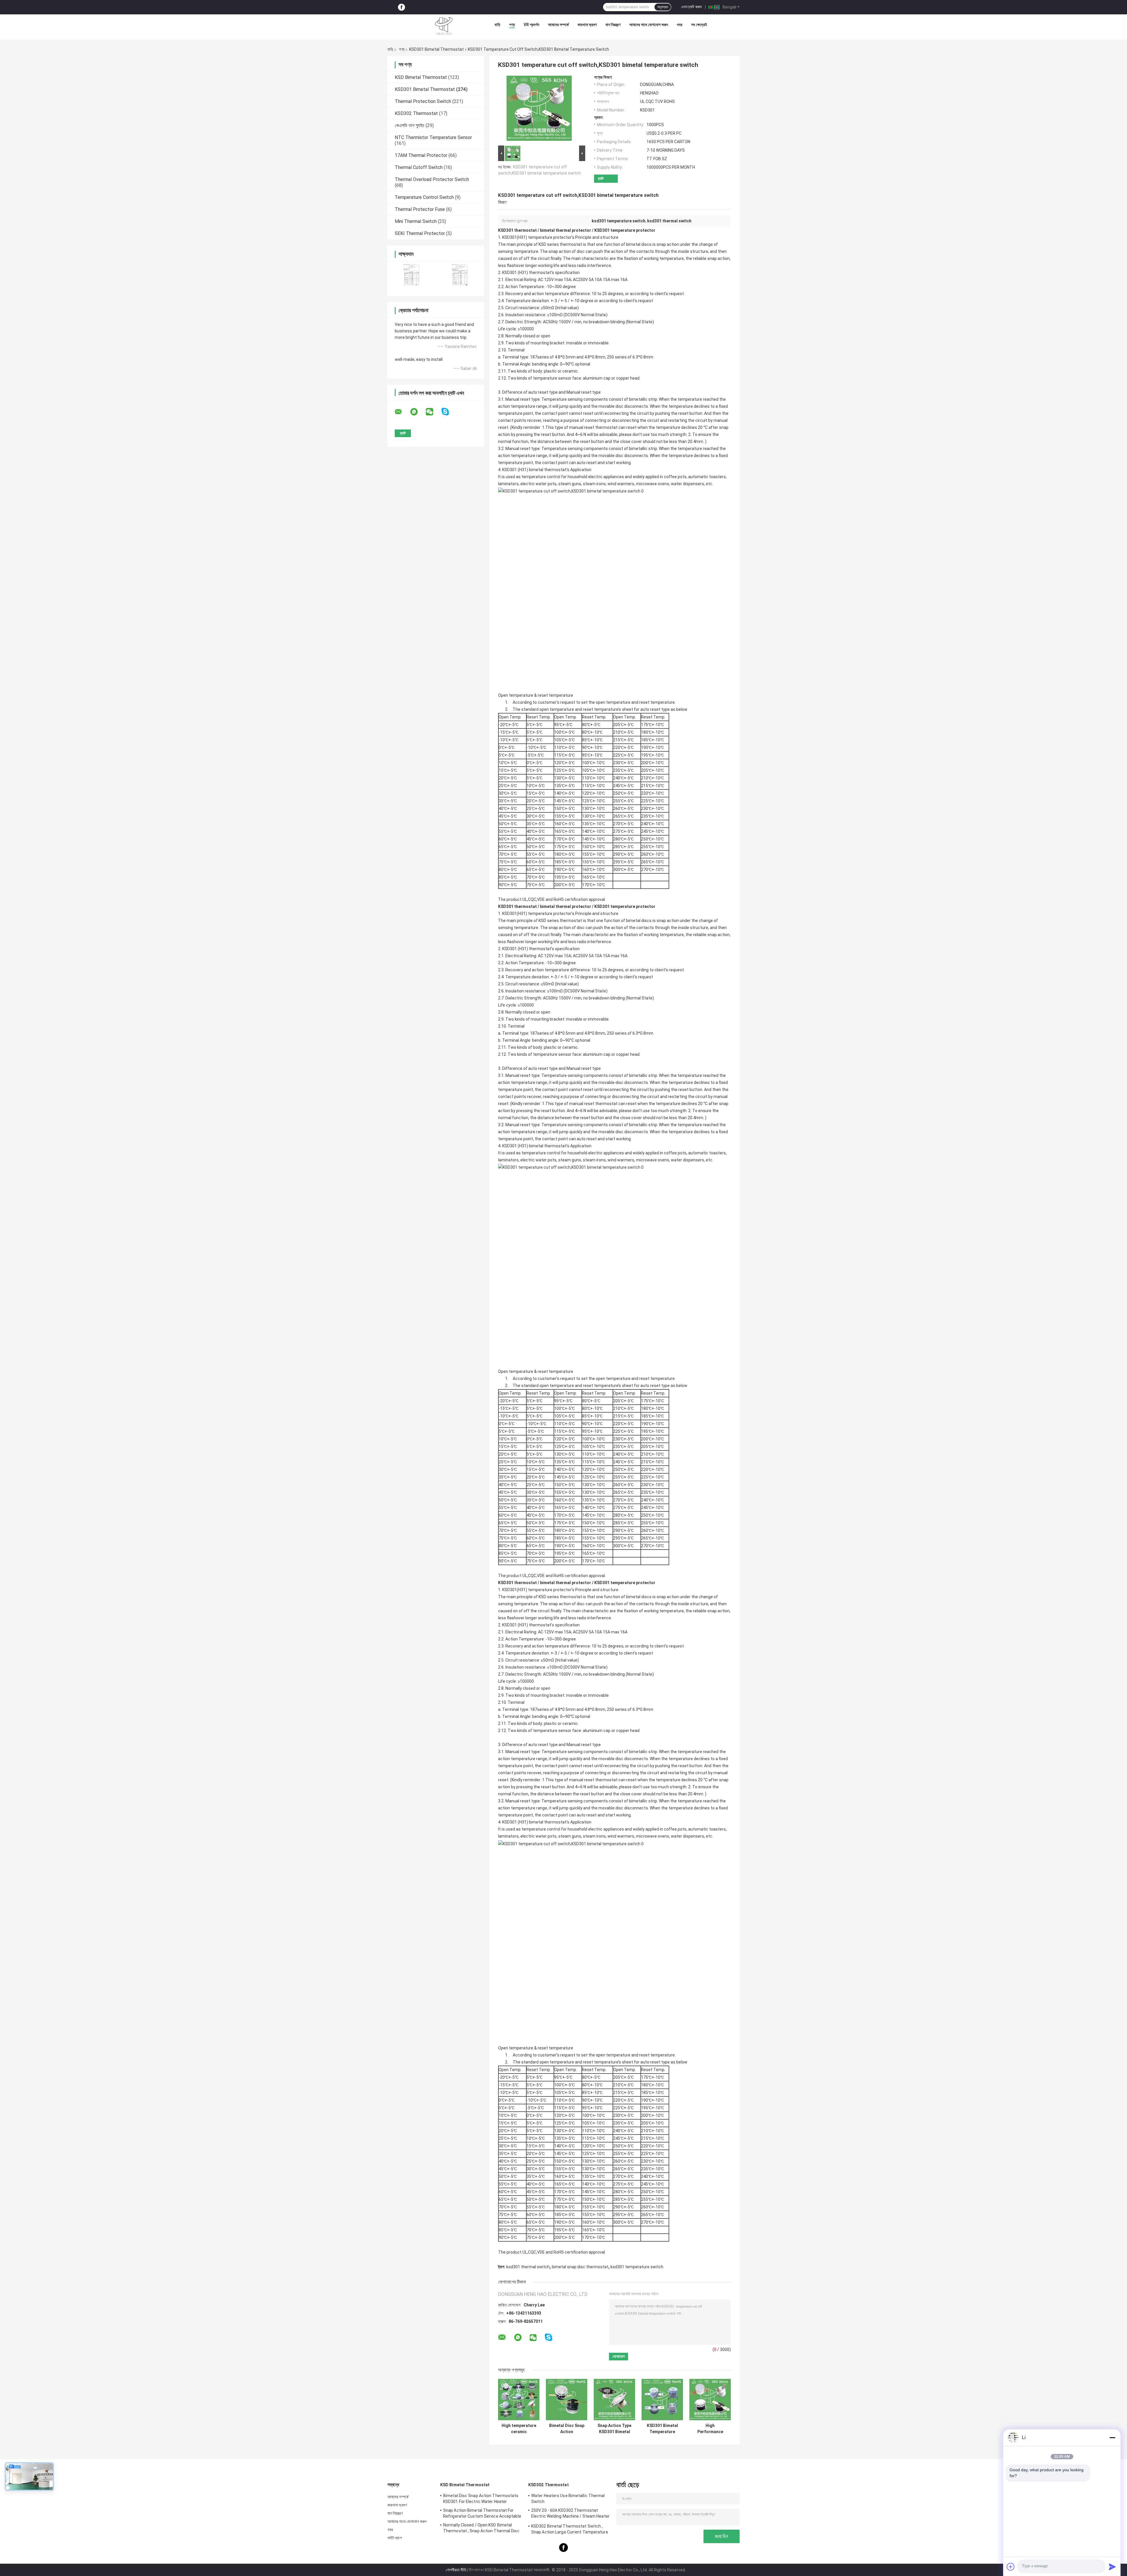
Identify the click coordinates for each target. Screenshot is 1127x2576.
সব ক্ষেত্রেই (699, 25)
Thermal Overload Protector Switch (432, 179)
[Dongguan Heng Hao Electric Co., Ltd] (444, 26)
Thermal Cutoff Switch (419, 167)
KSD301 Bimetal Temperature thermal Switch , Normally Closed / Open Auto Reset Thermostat (662, 2429)
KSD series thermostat (560, 244)
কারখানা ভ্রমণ (587, 25)
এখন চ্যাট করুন (691, 7)
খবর (680, 25)
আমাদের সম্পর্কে (558, 25)
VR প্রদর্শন (531, 25)
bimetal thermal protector (566, 230)
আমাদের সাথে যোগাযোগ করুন (649, 25)
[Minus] (1112, 2438)
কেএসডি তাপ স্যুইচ (410, 125)
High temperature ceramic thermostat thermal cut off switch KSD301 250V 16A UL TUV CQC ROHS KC (519, 2429)
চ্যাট (601, 179)
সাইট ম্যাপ (395, 2538)
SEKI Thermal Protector (420, 233)
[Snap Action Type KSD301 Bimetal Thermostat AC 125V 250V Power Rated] (614, 2400)
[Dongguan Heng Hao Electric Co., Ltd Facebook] (401, 7)
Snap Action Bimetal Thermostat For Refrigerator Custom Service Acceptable (482, 2513)
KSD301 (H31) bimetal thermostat (534, 470)
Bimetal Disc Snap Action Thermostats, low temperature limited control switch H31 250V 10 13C (567, 2429)
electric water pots (538, 484)
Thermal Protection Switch (423, 101)
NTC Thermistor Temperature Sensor (433, 137)
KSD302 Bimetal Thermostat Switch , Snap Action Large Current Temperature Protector (570, 2530)
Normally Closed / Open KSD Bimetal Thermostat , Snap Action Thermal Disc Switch (481, 2529)
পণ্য (512, 25)
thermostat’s (541, 273)
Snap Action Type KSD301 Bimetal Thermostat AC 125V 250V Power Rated (614, 2429)
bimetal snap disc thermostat (580, 2267)
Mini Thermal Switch (416, 221)
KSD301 (509, 273)
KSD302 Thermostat (416, 113)
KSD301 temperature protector (625, 230)
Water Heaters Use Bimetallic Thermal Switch (568, 2499)
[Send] (1112, 2567)
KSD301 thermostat (517, 230)
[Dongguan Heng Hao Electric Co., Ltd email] (402, 412)
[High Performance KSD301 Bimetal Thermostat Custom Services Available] (710, 2400)
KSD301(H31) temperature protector (537, 237)
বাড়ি (497, 25)
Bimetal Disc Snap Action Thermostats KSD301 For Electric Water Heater (481, 2499)
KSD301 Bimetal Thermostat (436, 49)
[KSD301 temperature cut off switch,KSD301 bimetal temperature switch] (539, 109)
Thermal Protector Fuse (420, 209)
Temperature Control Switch (424, 197)
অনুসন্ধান (663, 7)
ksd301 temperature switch (637, 2267)
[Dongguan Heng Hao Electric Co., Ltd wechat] (433, 412)
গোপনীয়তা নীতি (456, 2570)
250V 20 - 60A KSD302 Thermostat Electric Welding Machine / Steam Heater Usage (570, 2514)
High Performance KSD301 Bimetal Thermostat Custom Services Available (710, 2429)
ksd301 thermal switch (528, 2267)
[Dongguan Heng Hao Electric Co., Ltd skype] (449, 412)
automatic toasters (707, 477)
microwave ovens (653, 484)
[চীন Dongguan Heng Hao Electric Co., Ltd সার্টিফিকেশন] (412, 275)
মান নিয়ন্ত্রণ (613, 25)
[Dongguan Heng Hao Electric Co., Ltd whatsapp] (418, 412)
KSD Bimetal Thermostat (421, 77)
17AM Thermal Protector (421, 155)
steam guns (570, 484)
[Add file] (1011, 2567)
